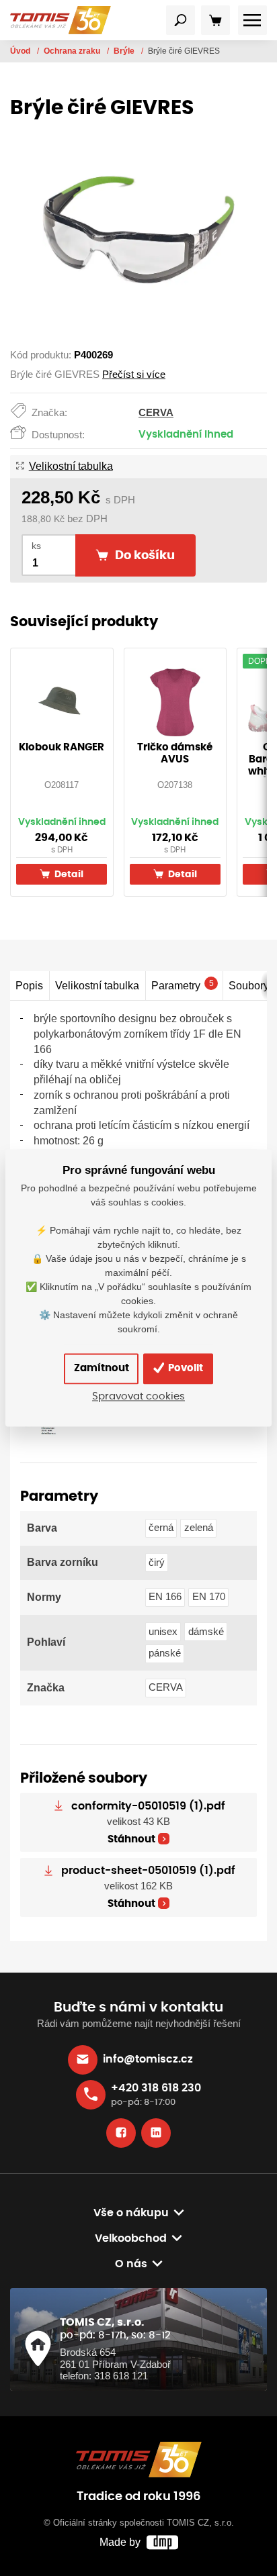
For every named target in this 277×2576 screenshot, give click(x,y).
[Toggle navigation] (181, 20)
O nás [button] (131, 2264)
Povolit (185, 1368)
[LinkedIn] (156, 2133)
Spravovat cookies (138, 1397)
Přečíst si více (134, 375)
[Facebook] (121, 2133)
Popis (29, 985)
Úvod (21, 51)
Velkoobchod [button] (131, 2238)
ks (36, 546)
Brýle (125, 51)
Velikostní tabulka (71, 466)
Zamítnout (102, 1368)
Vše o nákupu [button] (131, 2213)
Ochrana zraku (73, 51)
